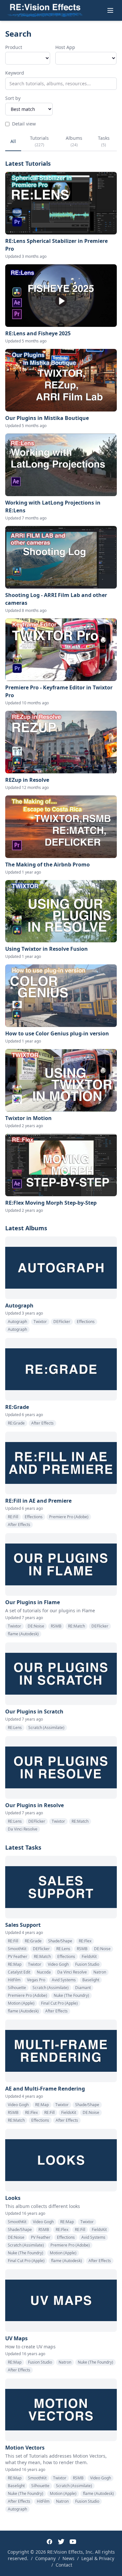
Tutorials (39, 141)
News (68, 2558)
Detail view (24, 124)
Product (14, 47)
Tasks (104, 141)
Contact (64, 2565)
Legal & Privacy (98, 2558)
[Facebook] (49, 2542)
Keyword (15, 73)
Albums (74, 141)
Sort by (13, 98)
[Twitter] (61, 2542)
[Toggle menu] (110, 10)
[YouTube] (73, 2542)
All (13, 141)
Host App (65, 47)
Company (45, 2558)
